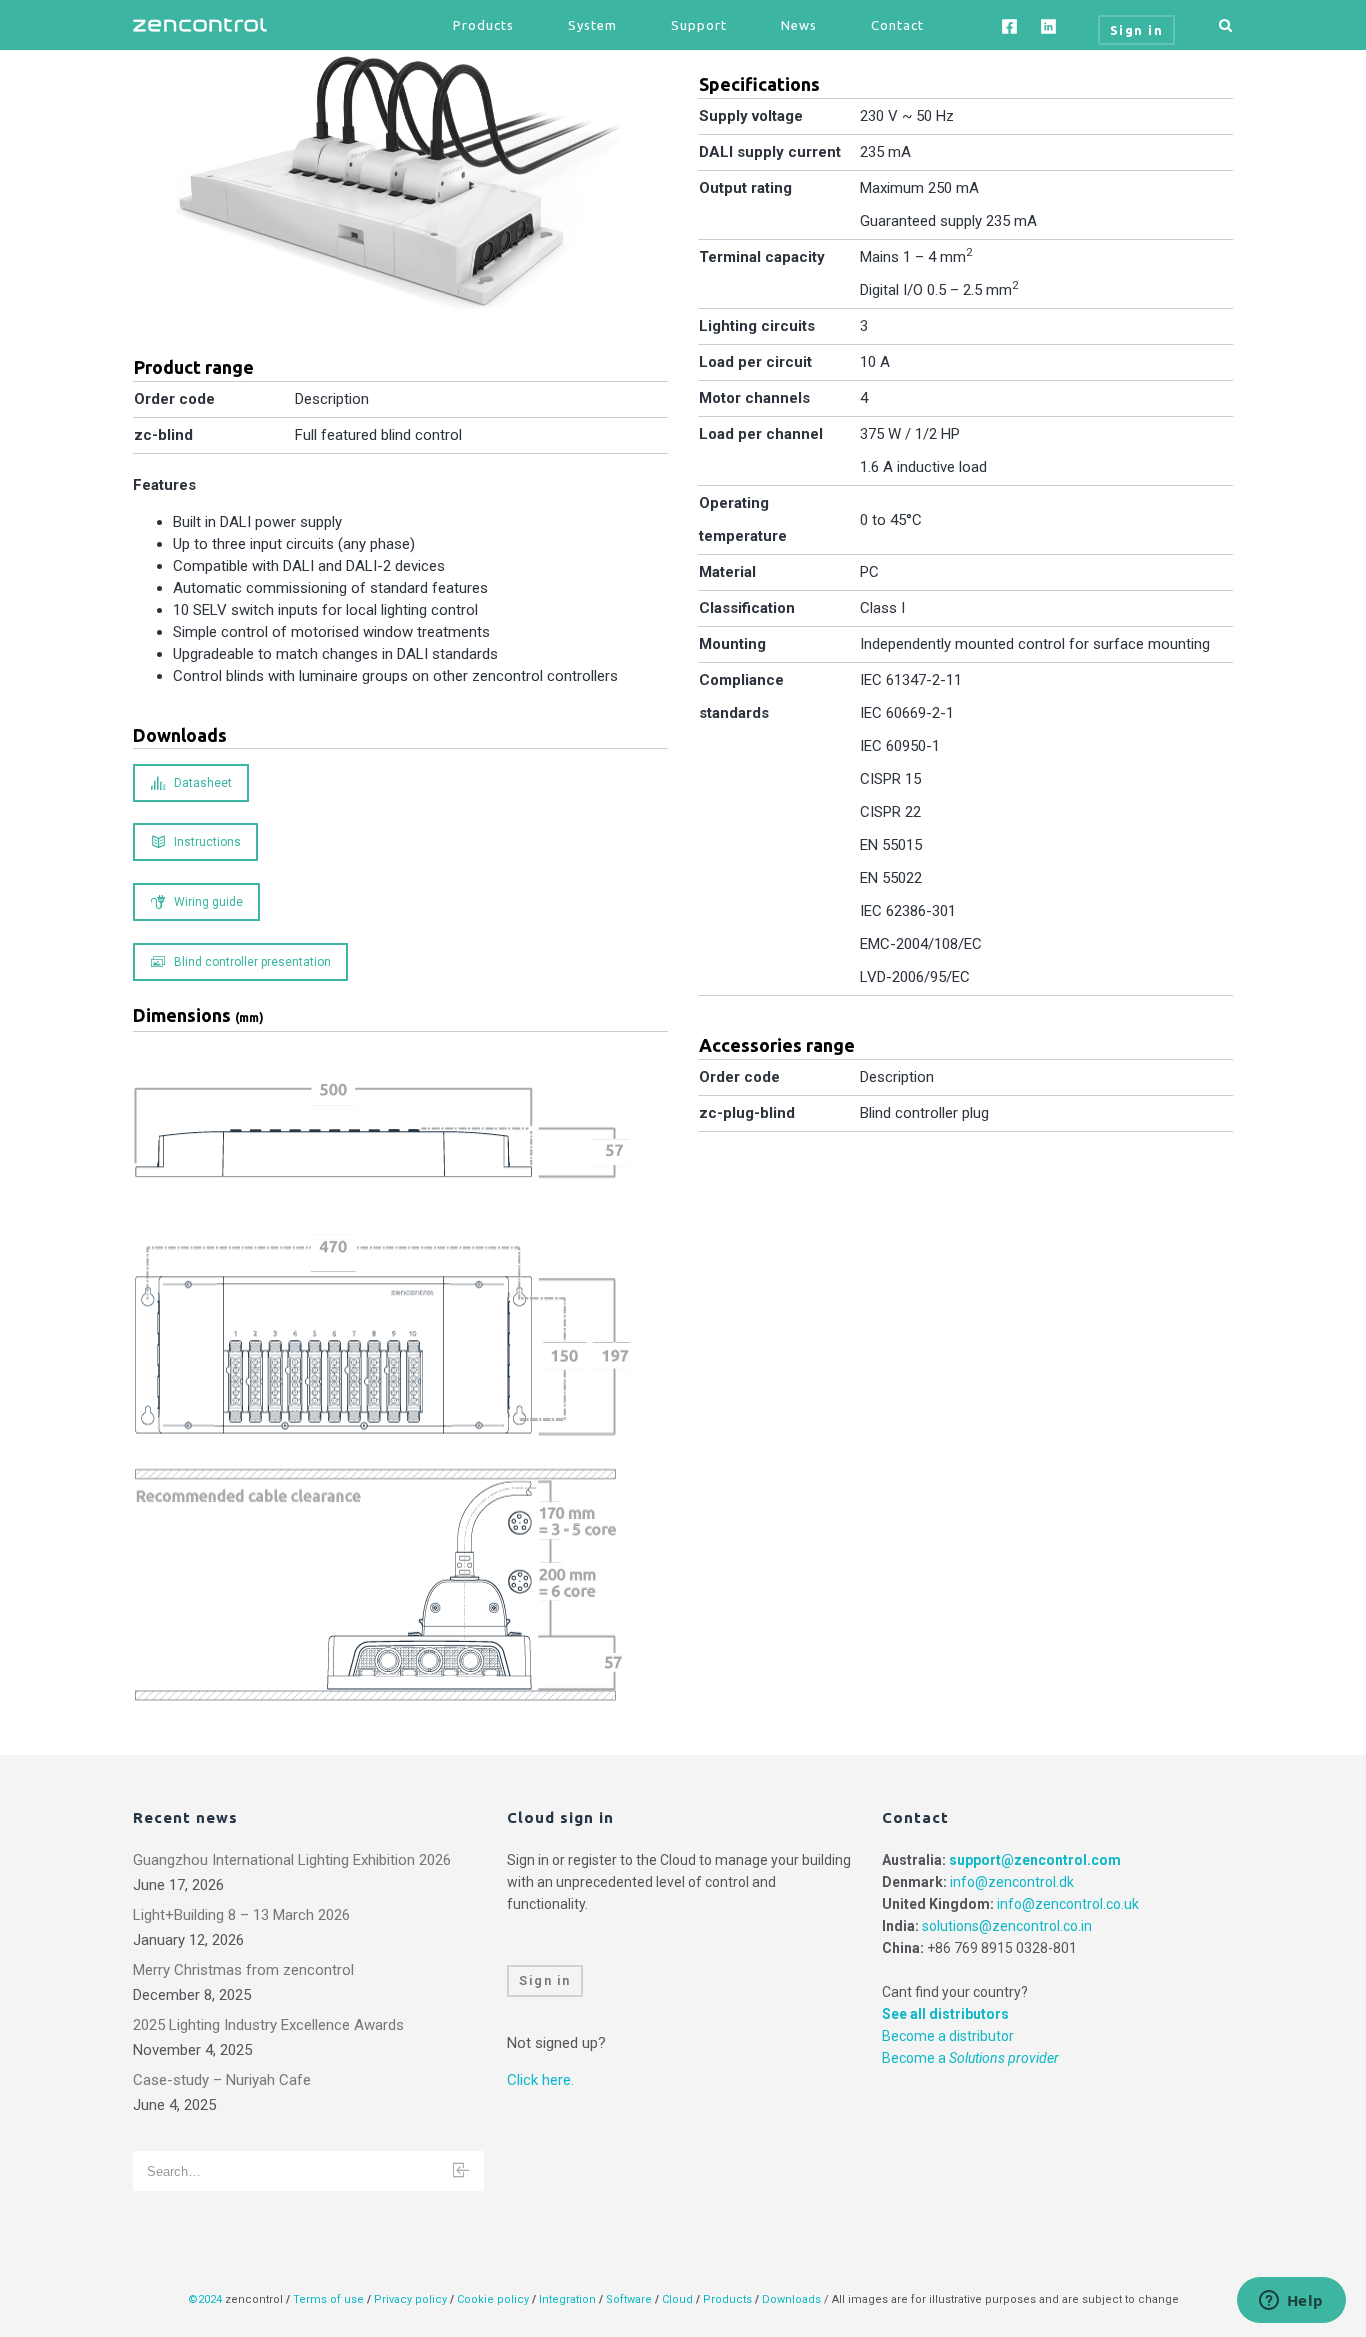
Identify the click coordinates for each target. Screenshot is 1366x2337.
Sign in (545, 1980)
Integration (567, 2299)
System (592, 25)
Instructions (207, 842)
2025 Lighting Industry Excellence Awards (268, 2025)
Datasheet (203, 783)
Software (629, 2299)
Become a (970, 2058)
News (799, 25)
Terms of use (328, 2299)
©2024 (205, 2299)
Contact (897, 25)
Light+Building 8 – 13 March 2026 (241, 1915)
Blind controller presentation (252, 962)
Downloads (791, 2299)
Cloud (679, 2299)
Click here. (540, 2080)
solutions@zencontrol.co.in (1007, 1926)
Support (699, 25)
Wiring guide (208, 902)
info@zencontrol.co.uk (1068, 1904)
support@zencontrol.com (1035, 1860)
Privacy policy (410, 2299)
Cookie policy (493, 2299)
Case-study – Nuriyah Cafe (222, 2080)
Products (483, 25)
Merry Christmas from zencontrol (243, 1970)
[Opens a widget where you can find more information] (1291, 2302)
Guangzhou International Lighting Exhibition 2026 (292, 1860)
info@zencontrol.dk (1012, 1882)
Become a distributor (948, 2036)
